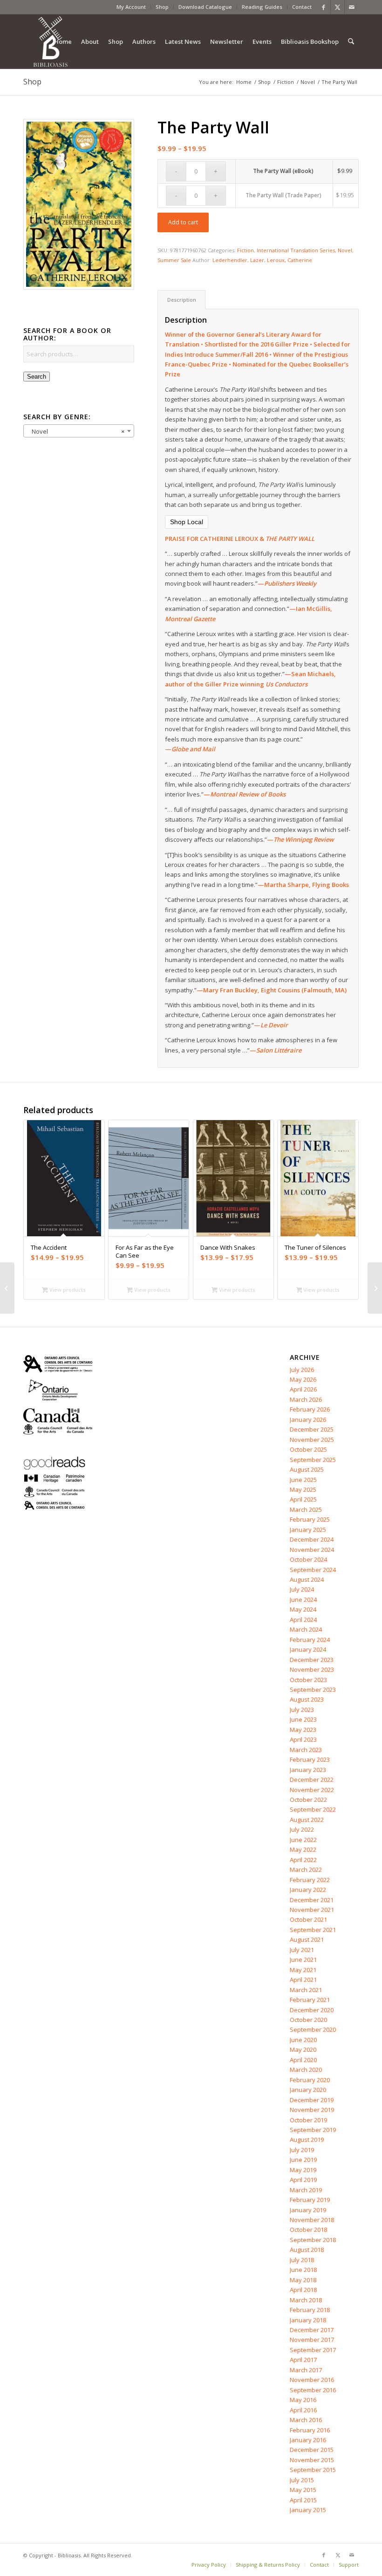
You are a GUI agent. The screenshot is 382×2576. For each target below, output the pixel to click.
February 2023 (310, 1759)
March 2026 (306, 1399)
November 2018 (312, 2220)
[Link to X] (338, 7)
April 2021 (303, 1980)
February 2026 (310, 1409)
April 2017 (303, 2360)
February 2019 (310, 2200)
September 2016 (313, 2390)
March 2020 (306, 2070)
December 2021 (312, 1900)
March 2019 (306, 2190)
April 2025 (303, 1499)
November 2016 (312, 2380)
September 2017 (313, 2350)
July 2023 (302, 1710)
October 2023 (308, 1680)
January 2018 (308, 2320)
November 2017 (312, 2340)
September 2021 (313, 1930)
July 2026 (302, 1370)
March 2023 (306, 1750)
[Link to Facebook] (324, 7)
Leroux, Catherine (290, 260)
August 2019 (307, 2140)
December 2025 (312, 1429)
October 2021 (308, 1919)
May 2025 (303, 1489)
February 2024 (310, 1640)
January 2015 (308, 2510)
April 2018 (303, 2290)
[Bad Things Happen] (375, 1288)
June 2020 (303, 2040)
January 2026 (308, 1420)
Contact (302, 7)
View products (67, 1290)
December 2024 (312, 1539)
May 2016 (303, 2400)
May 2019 (303, 2170)
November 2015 (312, 2460)
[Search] (351, 42)
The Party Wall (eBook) (283, 171)
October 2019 (308, 2120)
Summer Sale (174, 260)
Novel (345, 250)
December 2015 (312, 2450)
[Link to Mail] (352, 7)
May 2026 (303, 1379)
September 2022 (313, 1809)
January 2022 (308, 1890)
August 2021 (307, 1939)
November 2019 (312, 2110)
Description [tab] (182, 300)
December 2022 (312, 1780)
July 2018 (302, 2260)
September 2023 (313, 1690)
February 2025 (310, 1519)
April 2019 (303, 2180)
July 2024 (302, 1589)
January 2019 (308, 2210)
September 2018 (313, 2240)
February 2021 (310, 2000)
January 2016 (308, 2440)
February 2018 (310, 2310)
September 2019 (313, 2130)
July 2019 (302, 2150)
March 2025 (306, 1510)
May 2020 (303, 2050)
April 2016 (303, 2410)
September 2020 (313, 2029)
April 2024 (303, 1620)
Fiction (246, 250)
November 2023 (312, 1669)
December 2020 (312, 2010)
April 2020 (303, 2060)
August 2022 (307, 1820)
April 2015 (303, 2500)
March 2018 (306, 2300)
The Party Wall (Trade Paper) (283, 195)
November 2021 (312, 1910)
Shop (162, 7)
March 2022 (306, 1870)
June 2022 (303, 1840)
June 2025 (303, 1480)
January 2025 (308, 1530)
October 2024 (308, 1559)
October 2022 (308, 1800)
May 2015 (303, 2490)
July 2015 (302, 2480)
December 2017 (312, 2330)
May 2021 (303, 1970)
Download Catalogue (205, 7)
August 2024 (307, 1579)
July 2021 (302, 1950)
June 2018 (303, 2270)
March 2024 (306, 1629)
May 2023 (303, 1730)
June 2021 (303, 1960)
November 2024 (312, 1550)
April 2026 (303, 1389)
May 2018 (303, 2280)
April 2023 (303, 1739)
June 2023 (303, 1719)
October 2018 (308, 2230)
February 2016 (310, 2430)
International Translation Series (296, 250)
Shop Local (187, 522)
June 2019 (303, 2160)
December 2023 (312, 1660)
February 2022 (310, 1880)
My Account (131, 7)
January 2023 (308, 1770)
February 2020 (310, 2080)
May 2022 (303, 1849)
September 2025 (313, 1460)
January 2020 (308, 2090)
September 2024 (313, 1570)
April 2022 (303, 1860)
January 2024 (308, 1649)
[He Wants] (7, 1288)
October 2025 (308, 1449)
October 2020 (308, 2020)
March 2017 (306, 2370)
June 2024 (303, 1600)
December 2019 (312, 2100)
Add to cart (183, 222)
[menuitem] (131, 7)
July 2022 (302, 1829)
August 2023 (307, 1699)
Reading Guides (262, 7)
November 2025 (312, 1440)
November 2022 (312, 1790)
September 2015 (313, 2470)
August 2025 (307, 1469)
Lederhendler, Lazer (238, 260)
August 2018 (307, 2250)
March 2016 (306, 2420)
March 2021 (306, 1990)
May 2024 (303, 1609)
